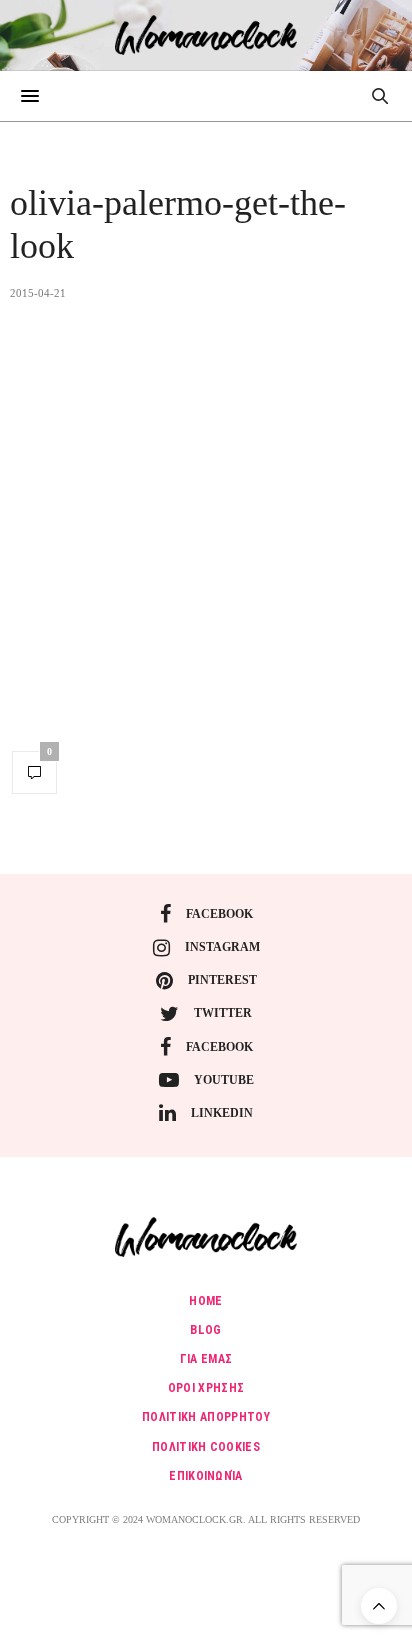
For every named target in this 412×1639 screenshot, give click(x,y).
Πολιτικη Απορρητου (206, 1417)
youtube (224, 1080)
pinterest (222, 980)
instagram (222, 947)
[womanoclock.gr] (206, 35)
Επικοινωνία (206, 1476)
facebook (219, 914)
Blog (205, 1330)
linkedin (222, 1113)
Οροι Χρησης (206, 1388)
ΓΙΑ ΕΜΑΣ (206, 1359)
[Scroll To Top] (379, 1606)
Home (205, 1301)
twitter (223, 1013)
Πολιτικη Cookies (206, 1447)
